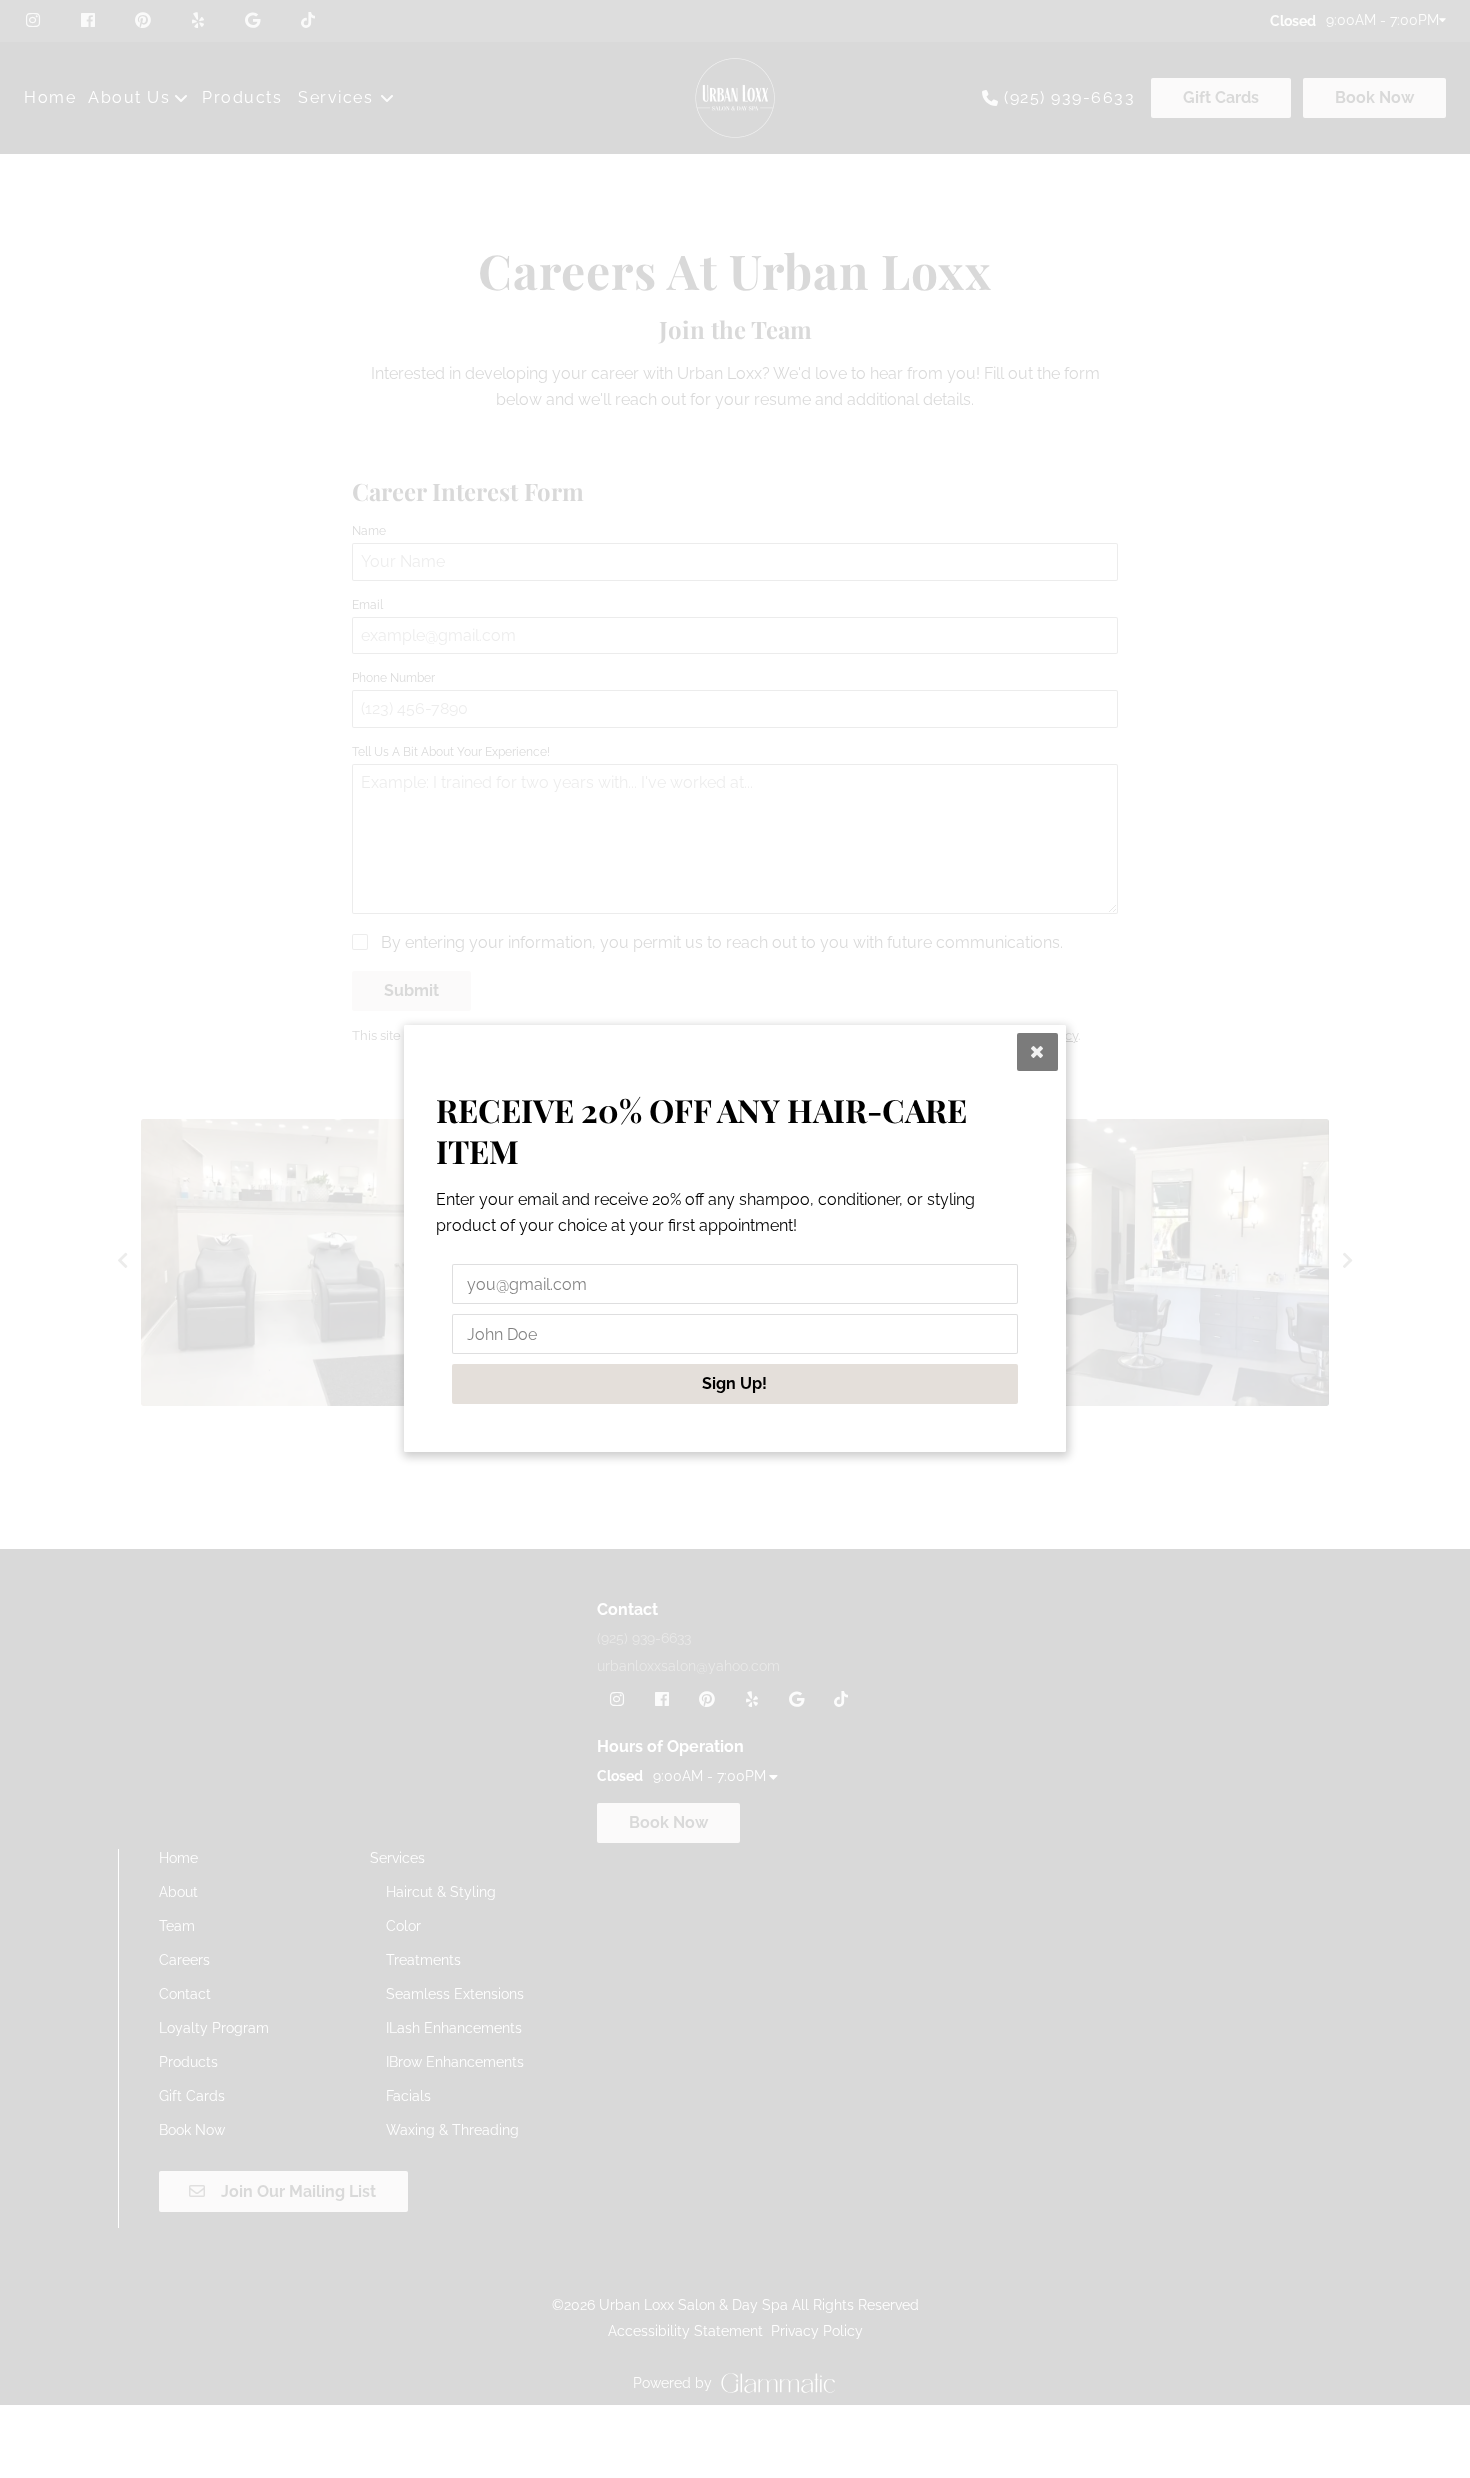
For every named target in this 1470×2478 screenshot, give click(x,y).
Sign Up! (735, 1384)
